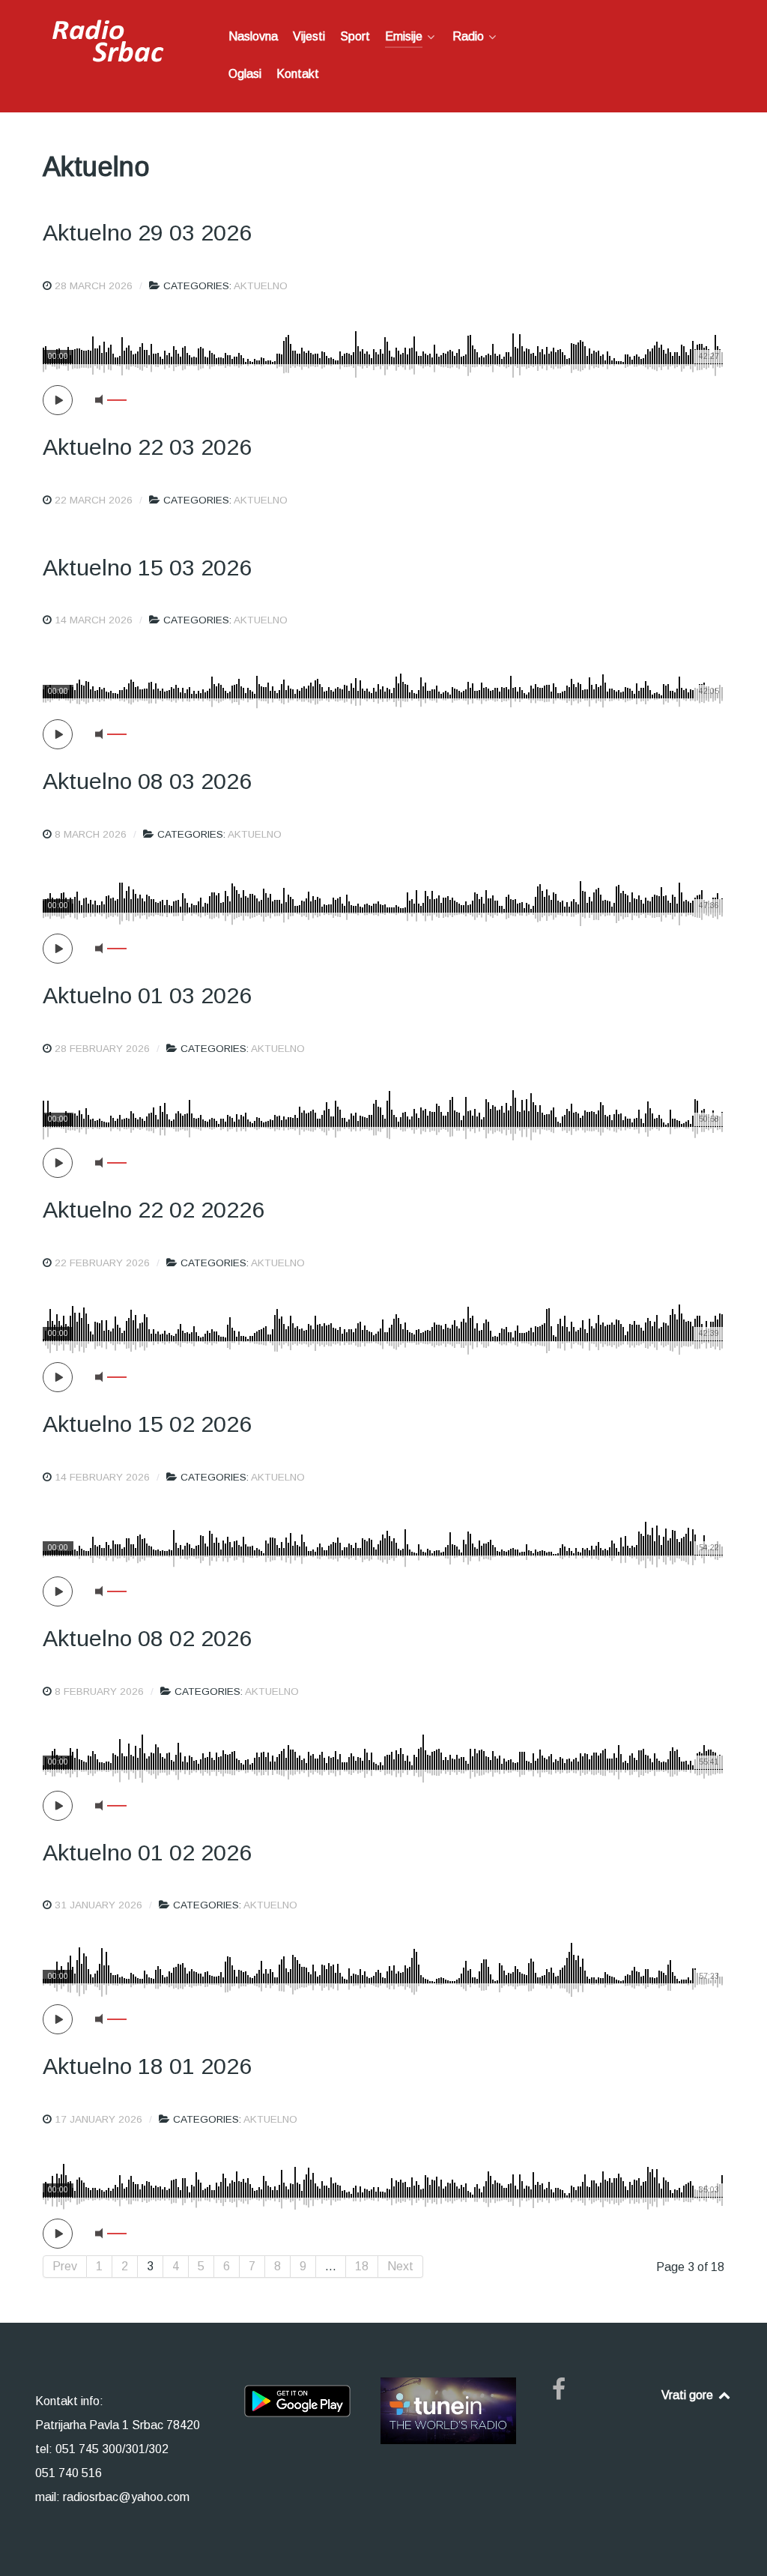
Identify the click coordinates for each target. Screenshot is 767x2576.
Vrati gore (689, 2395)
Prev (65, 2266)
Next (400, 2266)
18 (362, 2266)
